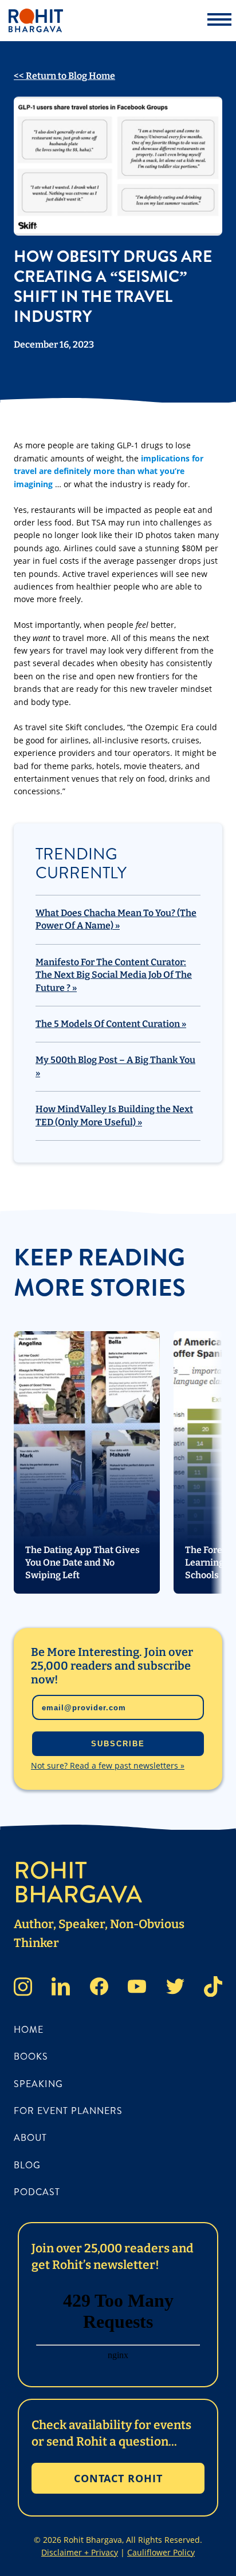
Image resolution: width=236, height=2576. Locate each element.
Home (29, 2030)
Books (31, 2057)
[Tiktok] (213, 1988)
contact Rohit (118, 2478)
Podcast (37, 2192)
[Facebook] (99, 1988)
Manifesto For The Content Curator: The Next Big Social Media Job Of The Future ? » (114, 975)
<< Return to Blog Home (64, 76)
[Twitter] (175, 1988)
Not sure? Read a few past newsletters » (108, 1765)
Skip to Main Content (9, 17)
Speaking (38, 2084)
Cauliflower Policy (161, 2552)
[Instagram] (23, 1988)
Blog (27, 2165)
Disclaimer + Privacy (80, 2552)
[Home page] (95, 21)
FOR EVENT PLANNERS (68, 2111)
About (30, 2138)
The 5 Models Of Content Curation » (111, 1024)
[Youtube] (137, 1988)
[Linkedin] (61, 1988)
